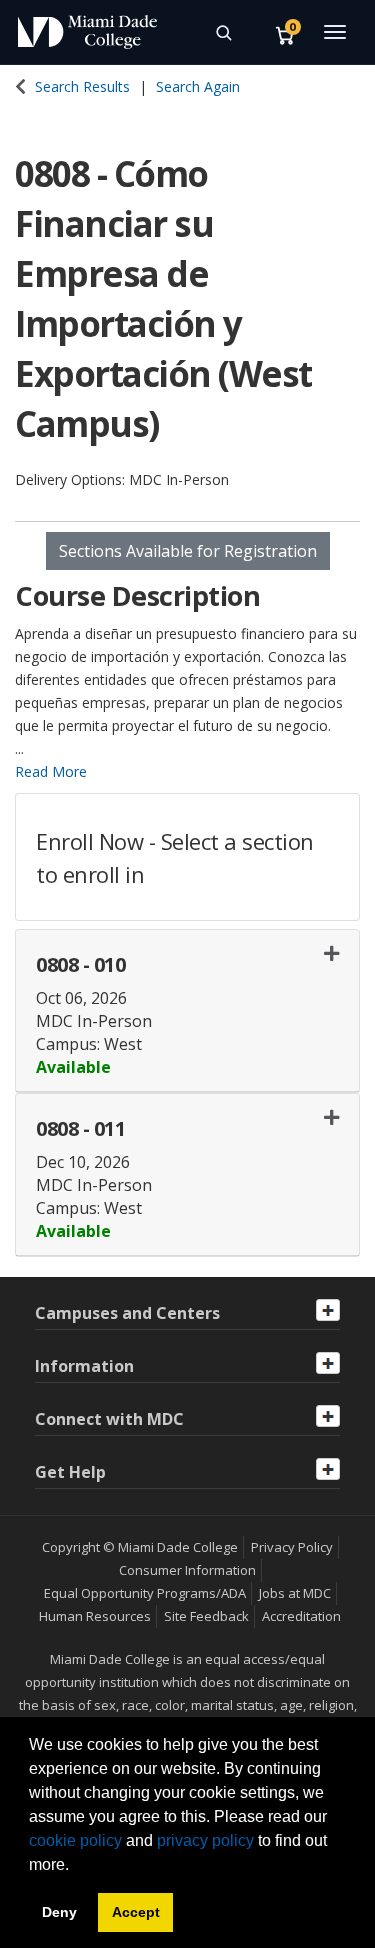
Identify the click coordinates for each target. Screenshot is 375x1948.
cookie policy (75, 1840)
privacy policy (205, 1840)
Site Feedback (206, 1616)
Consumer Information (187, 1570)
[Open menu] (335, 32)
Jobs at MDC (295, 1593)
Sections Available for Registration (188, 551)
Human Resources (95, 1616)
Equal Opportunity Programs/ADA (145, 1593)
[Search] (223, 32)
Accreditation (301, 1616)
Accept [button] (136, 1912)
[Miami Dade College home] (87, 32)
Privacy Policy (292, 1547)
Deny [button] (59, 1912)
